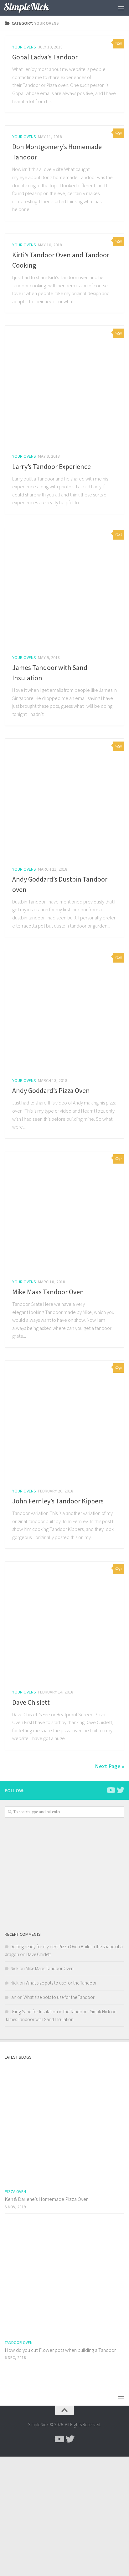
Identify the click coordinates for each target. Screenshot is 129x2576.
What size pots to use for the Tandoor (61, 1983)
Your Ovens (24, 47)
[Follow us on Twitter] (121, 1790)
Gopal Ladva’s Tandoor (45, 57)
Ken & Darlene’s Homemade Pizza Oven (47, 2199)
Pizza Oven (15, 2192)
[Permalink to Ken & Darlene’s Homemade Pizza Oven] (64, 2126)
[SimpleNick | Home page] (34, 8)
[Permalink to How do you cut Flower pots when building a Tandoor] (64, 2277)
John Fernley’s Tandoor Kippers (58, 1501)
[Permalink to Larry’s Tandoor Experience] (64, 385)
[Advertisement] (64, 1874)
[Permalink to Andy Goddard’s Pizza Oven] (64, 1009)
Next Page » (110, 1766)
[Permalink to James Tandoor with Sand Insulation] (64, 586)
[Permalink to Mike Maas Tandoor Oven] (64, 1211)
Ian (13, 1997)
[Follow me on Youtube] (111, 1790)
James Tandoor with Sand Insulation (39, 2019)
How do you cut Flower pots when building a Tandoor (60, 2350)
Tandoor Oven (19, 2343)
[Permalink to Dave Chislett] (64, 1621)
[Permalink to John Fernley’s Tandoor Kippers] (64, 1420)
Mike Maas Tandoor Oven (48, 1292)
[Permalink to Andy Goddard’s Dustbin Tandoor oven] (64, 798)
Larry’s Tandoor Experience (52, 466)
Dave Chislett (31, 1702)
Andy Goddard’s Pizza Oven (51, 1090)
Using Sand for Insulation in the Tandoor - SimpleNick (60, 2012)
